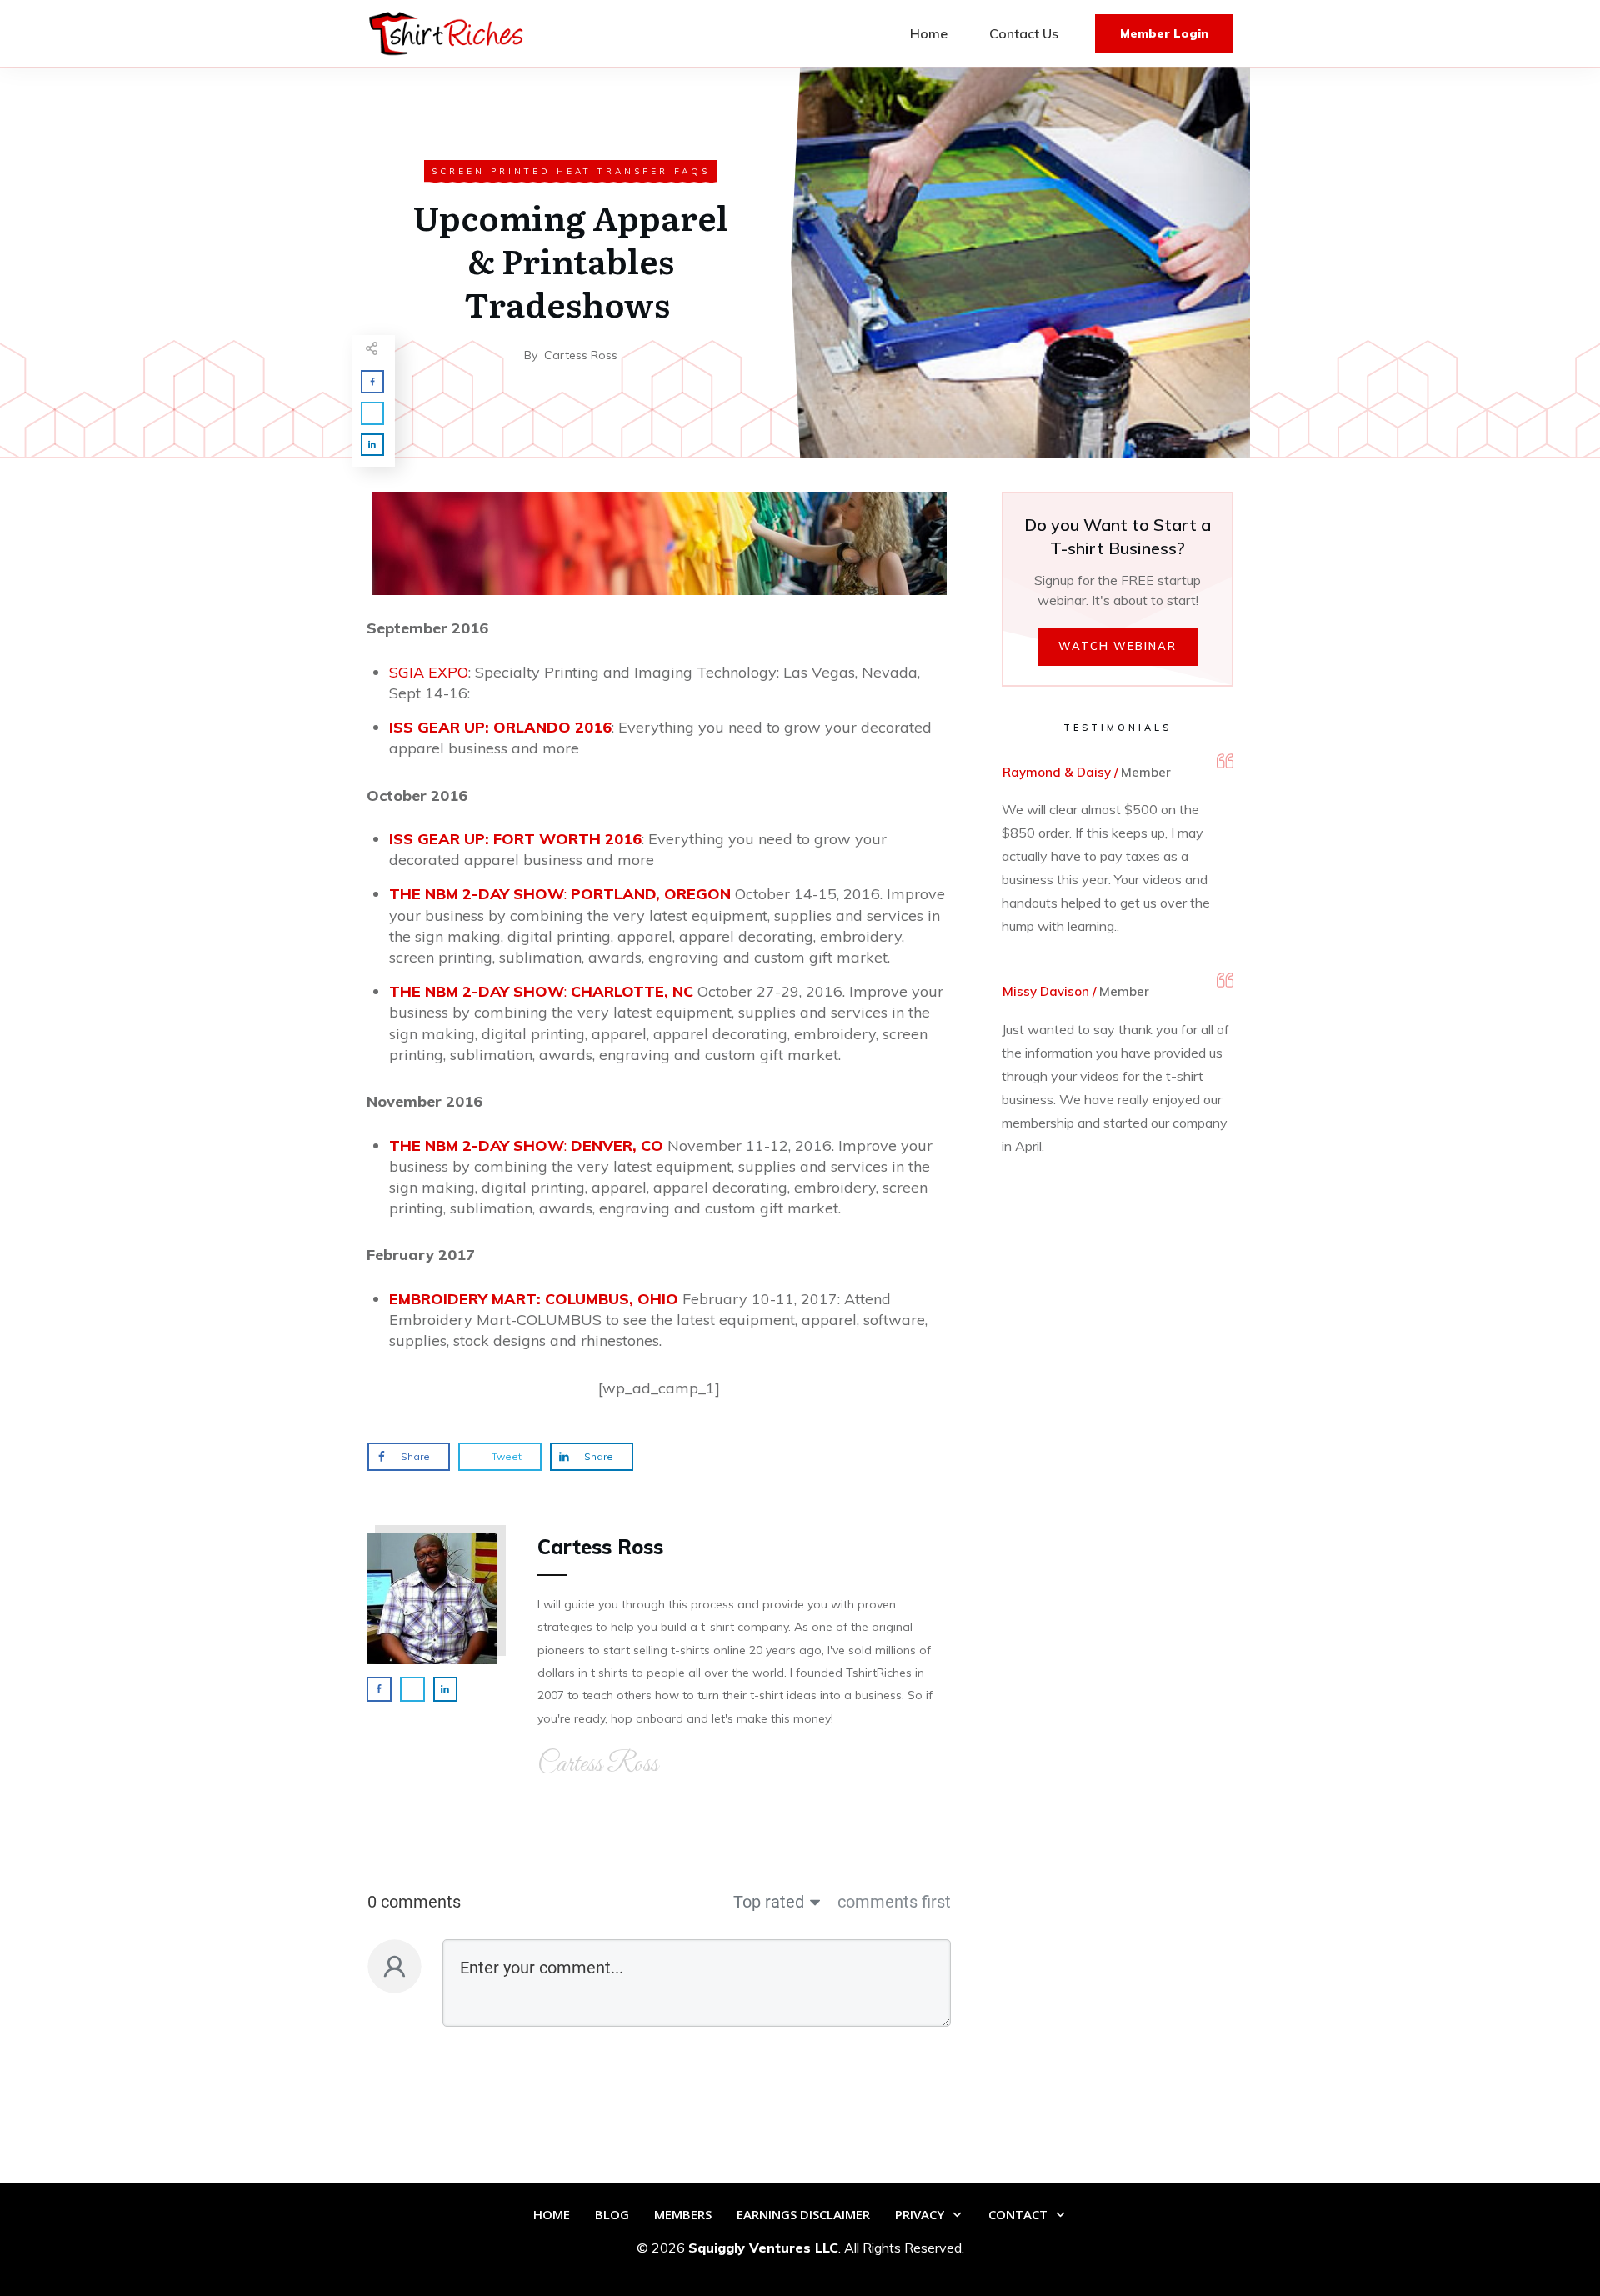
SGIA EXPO (429, 672)
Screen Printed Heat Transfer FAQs (571, 171)
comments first (894, 1902)
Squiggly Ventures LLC (763, 2248)
